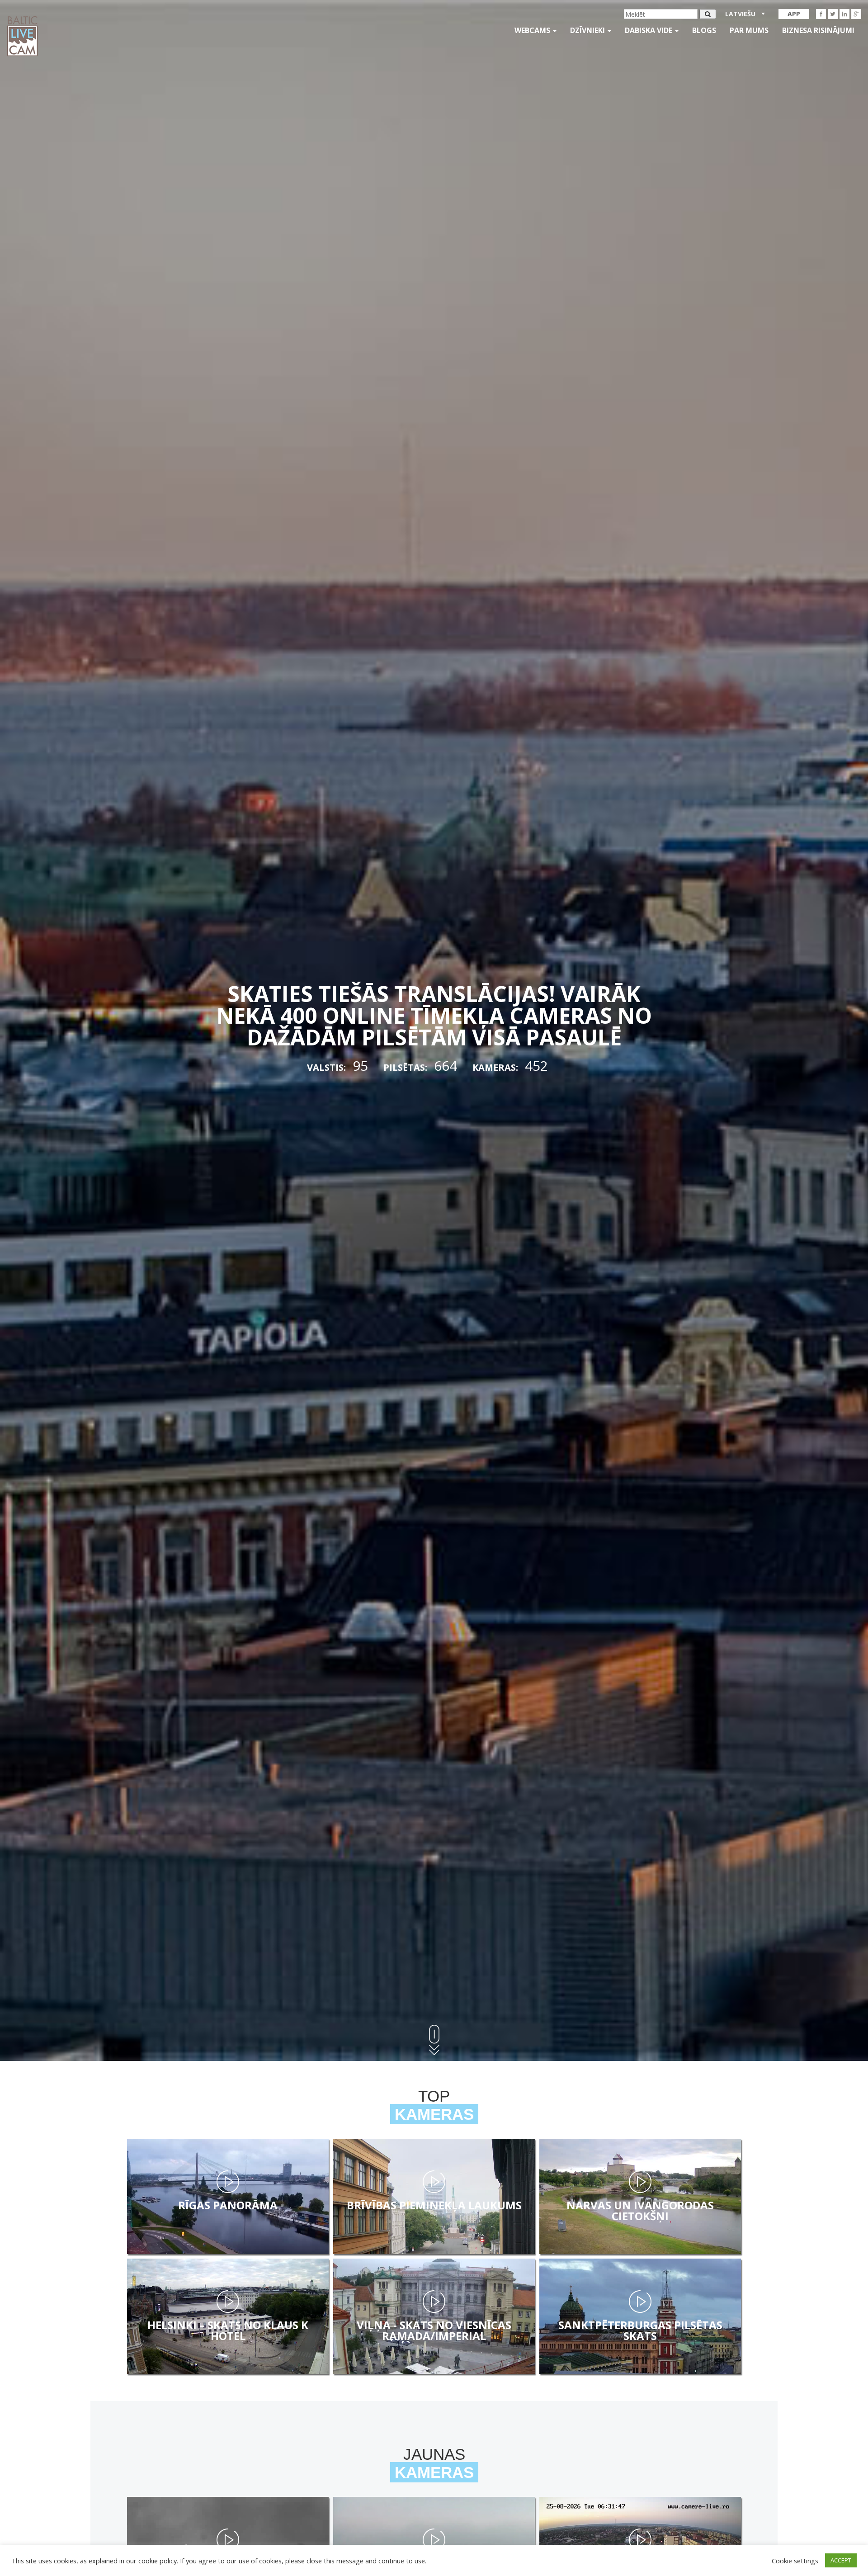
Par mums (749, 30)
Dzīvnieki (588, 30)
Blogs (704, 30)
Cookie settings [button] (795, 2561)
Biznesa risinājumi (818, 30)
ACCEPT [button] (841, 2560)
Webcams (533, 30)
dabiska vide (649, 30)
